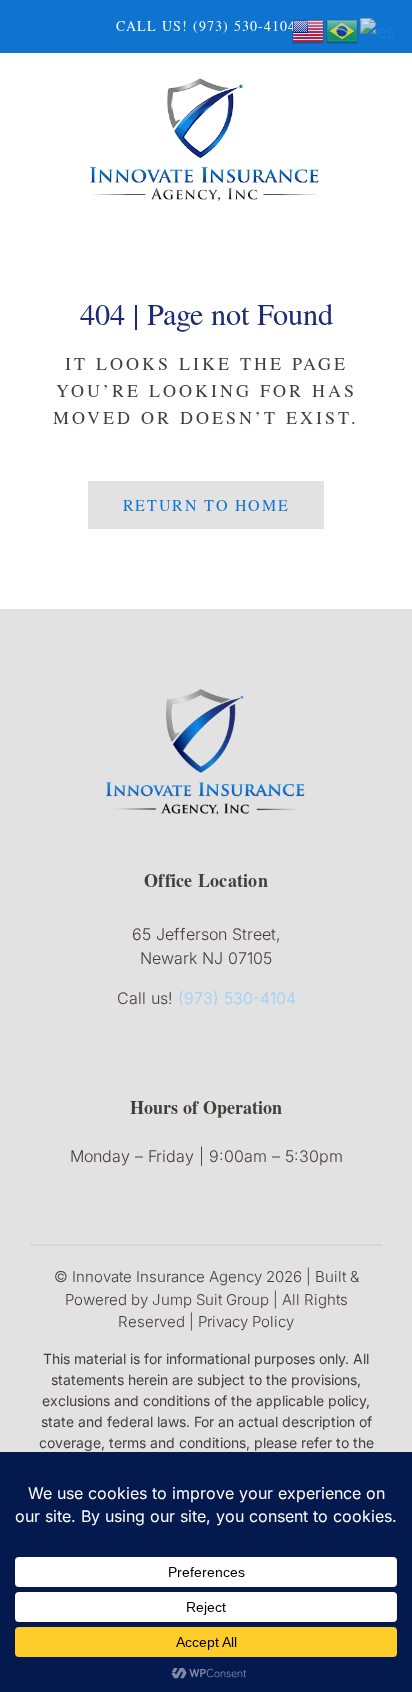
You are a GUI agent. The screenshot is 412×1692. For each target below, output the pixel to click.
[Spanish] (378, 29)
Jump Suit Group (210, 1299)
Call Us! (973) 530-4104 (206, 25)
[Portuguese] (343, 29)
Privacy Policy (246, 1321)
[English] (309, 29)
